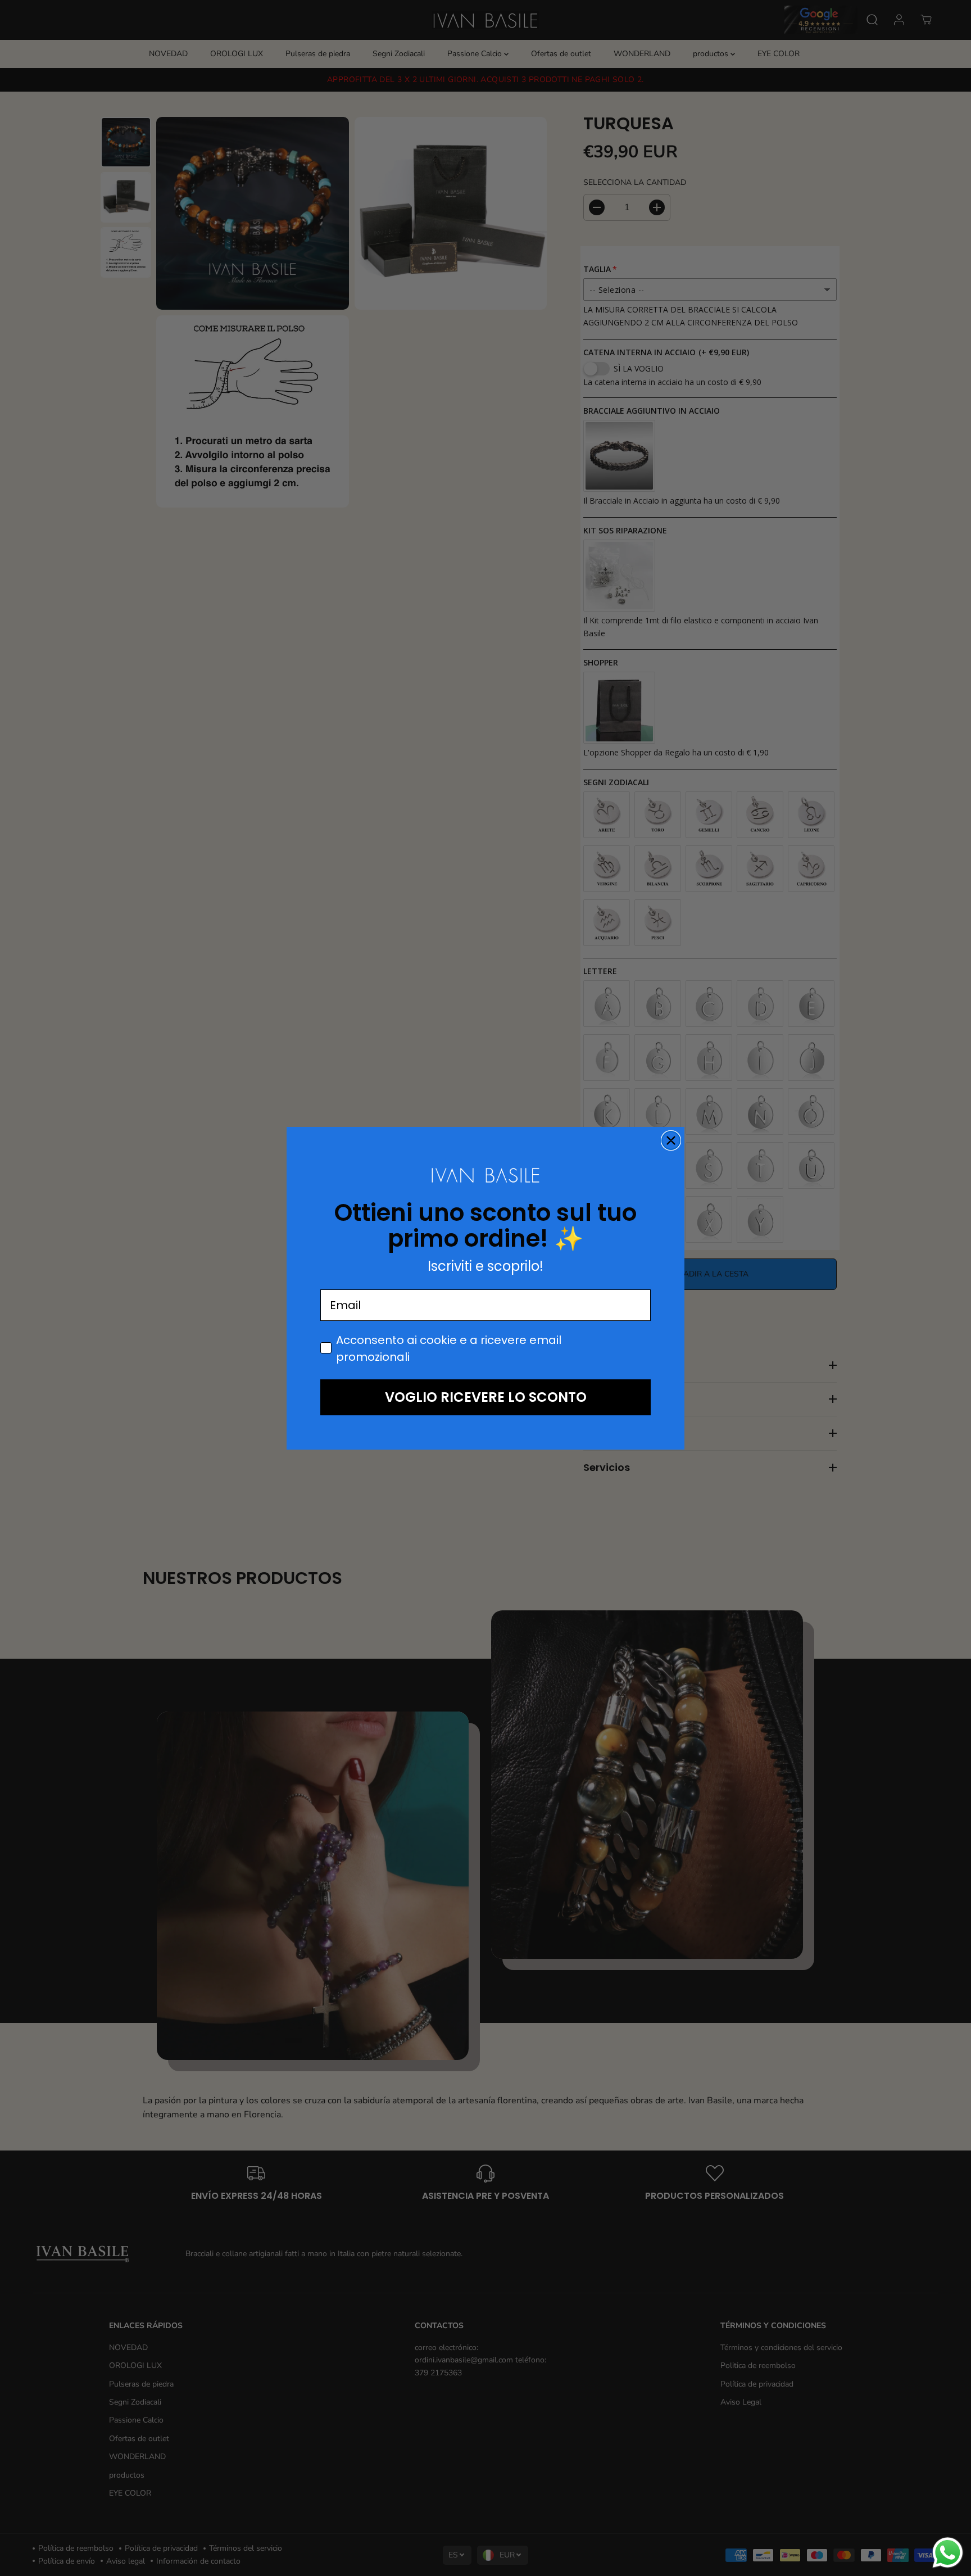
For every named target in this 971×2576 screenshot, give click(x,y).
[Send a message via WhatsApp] (948, 2553)
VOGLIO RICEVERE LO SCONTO (486, 1397)
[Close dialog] (671, 1140)
